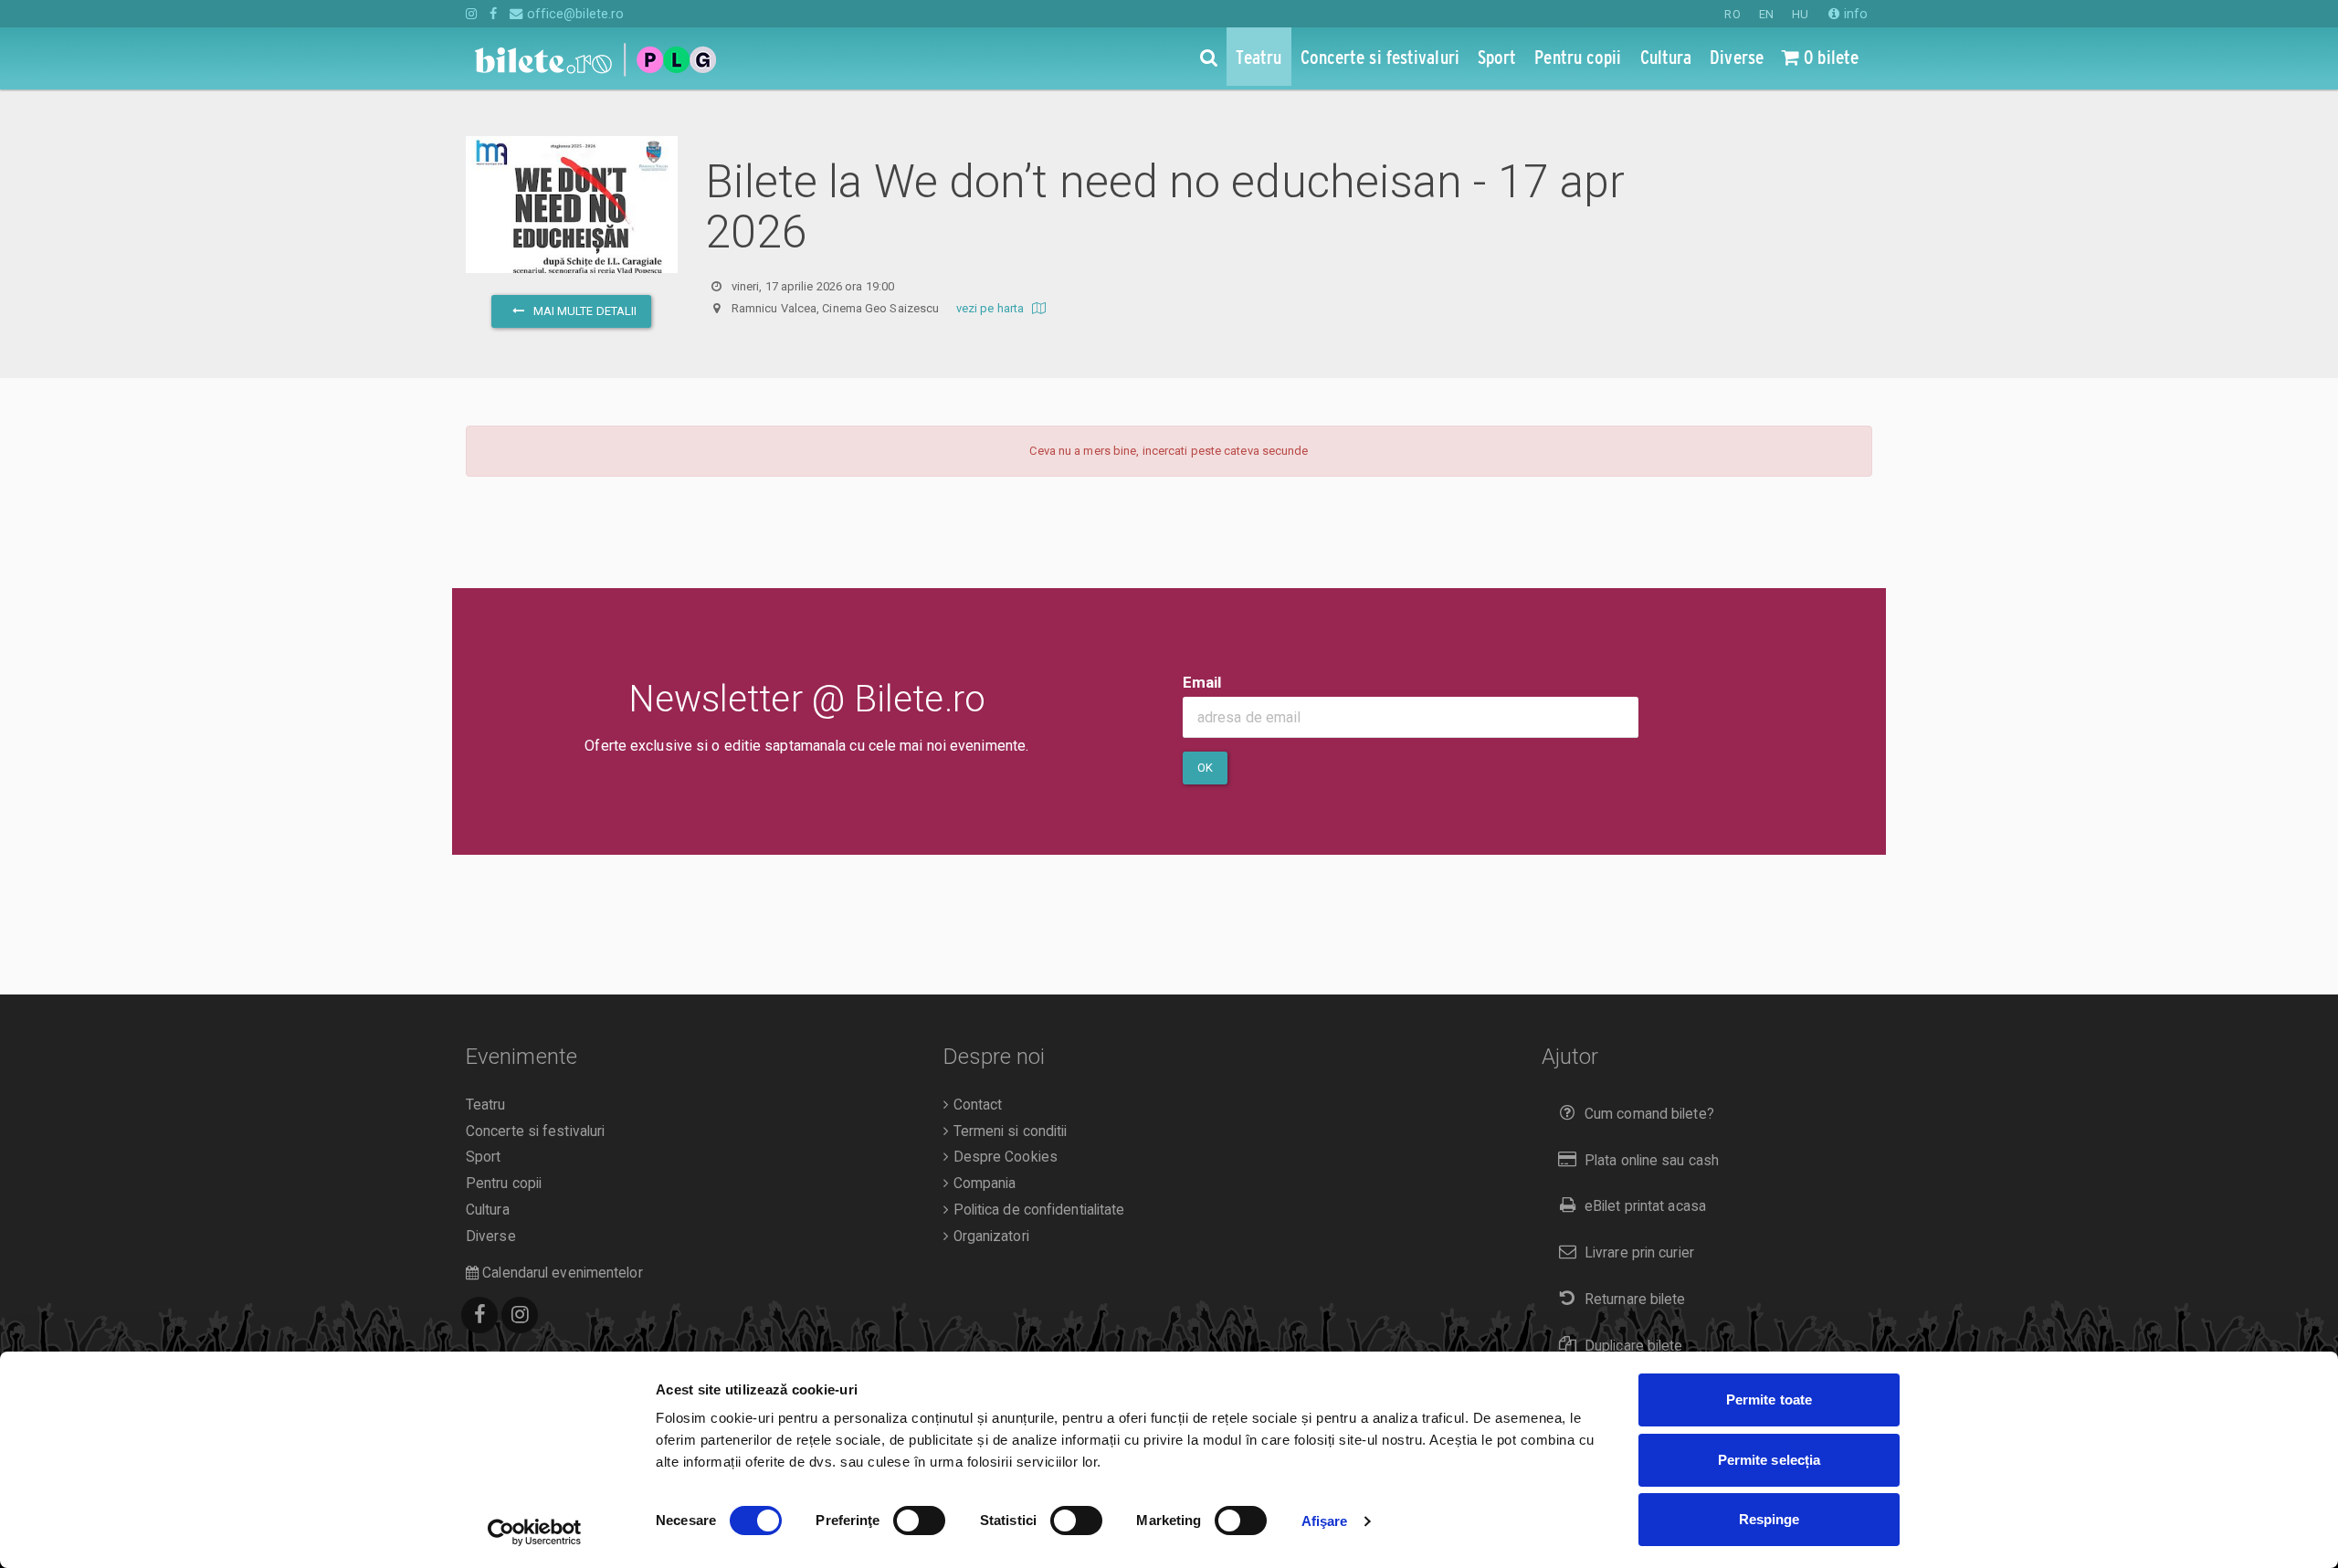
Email (1202, 682)
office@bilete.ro (574, 14)
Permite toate (1769, 1400)
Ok (1205, 768)
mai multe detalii (583, 311)
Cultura (488, 1210)
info (1854, 14)
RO (1732, 14)
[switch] (919, 1521)
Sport (484, 1157)
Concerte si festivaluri (535, 1131)
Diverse (491, 1237)
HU (1800, 14)
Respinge (1769, 1519)
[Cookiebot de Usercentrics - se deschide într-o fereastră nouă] (535, 1532)
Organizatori (989, 1237)
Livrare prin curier (1639, 1253)
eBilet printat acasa (1645, 1206)
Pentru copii (504, 1184)
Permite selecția (1769, 1460)
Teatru (486, 1105)
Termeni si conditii (1008, 1131)
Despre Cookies (1003, 1157)
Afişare (1325, 1521)
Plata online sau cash (1652, 1161)
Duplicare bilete (1634, 1346)
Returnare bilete (1635, 1300)
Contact (975, 1105)
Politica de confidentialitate (1037, 1210)
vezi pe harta (991, 308)
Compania (982, 1184)
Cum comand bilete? (1649, 1114)
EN (1766, 14)
